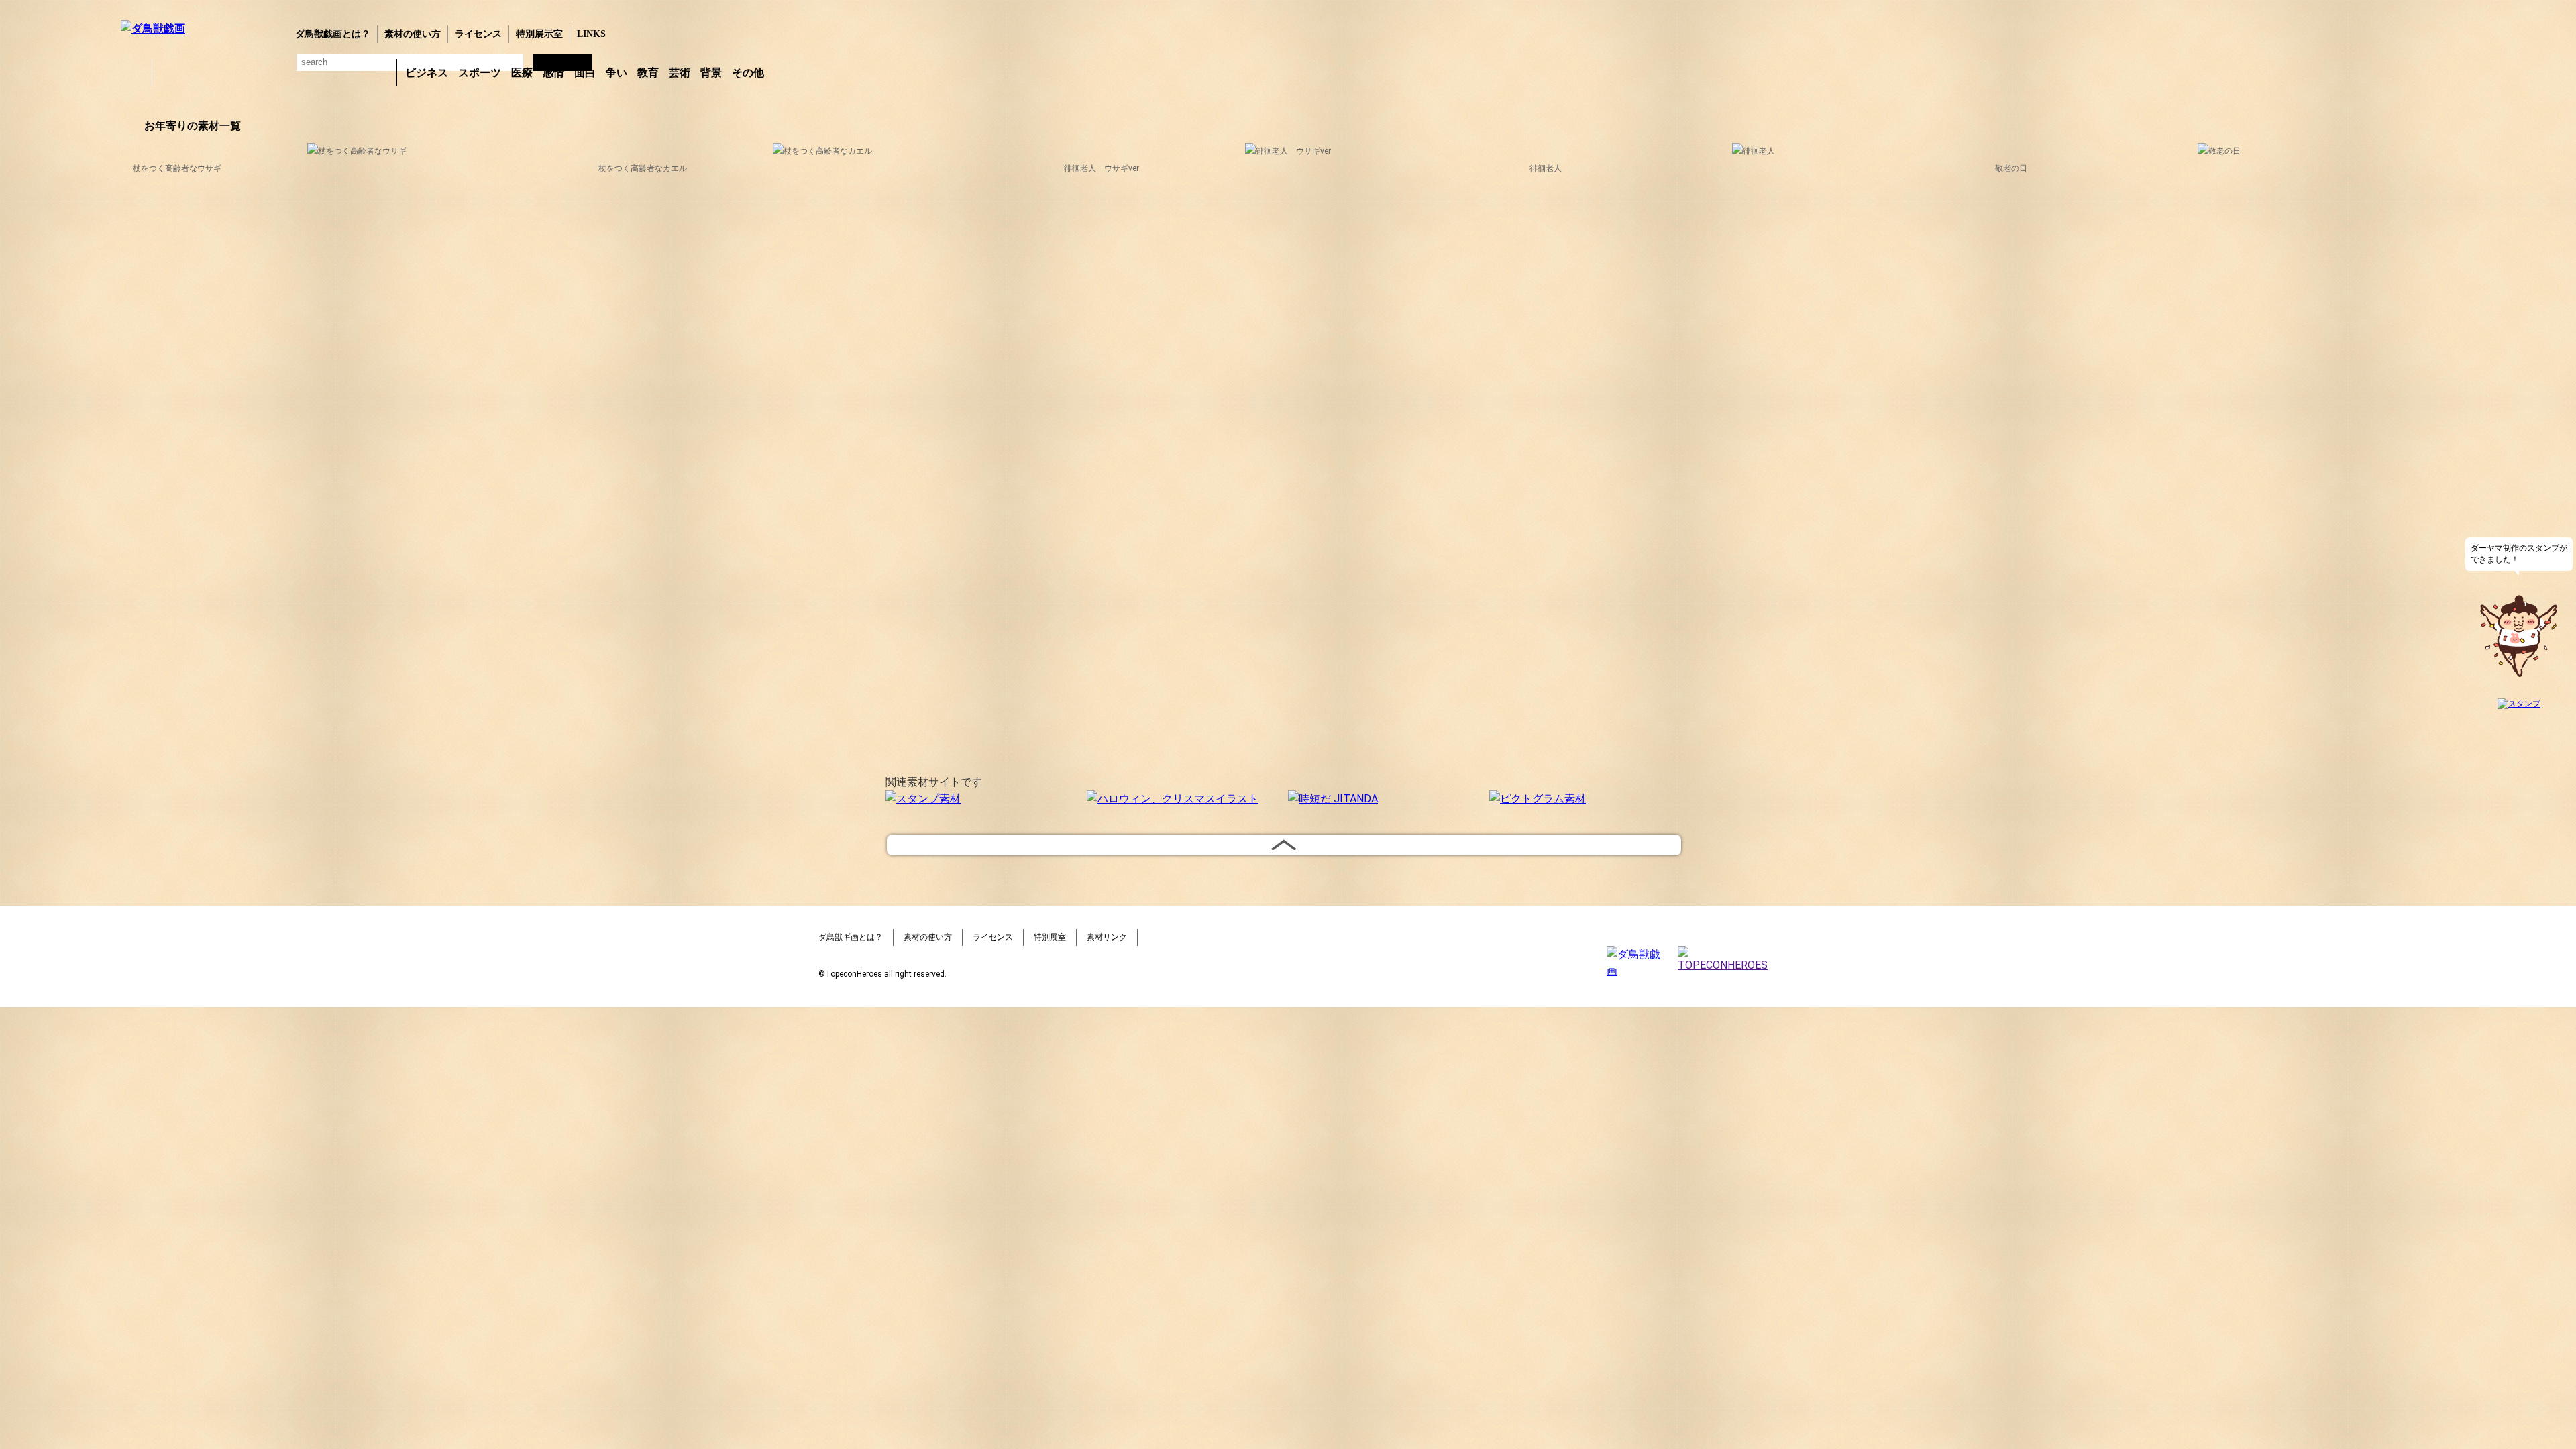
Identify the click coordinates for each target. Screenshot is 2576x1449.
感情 (553, 73)
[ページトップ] (1284, 845)
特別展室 (1050, 937)
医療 (522, 73)
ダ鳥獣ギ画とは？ (851, 937)
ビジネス (427, 73)
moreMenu (804, 72)
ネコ (274, 72)
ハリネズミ (379, 72)
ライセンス (478, 34)
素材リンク (1107, 937)
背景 (711, 73)
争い (616, 73)
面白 (585, 73)
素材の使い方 (413, 34)
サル (344, 72)
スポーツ (480, 73)
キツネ (239, 72)
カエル (170, 72)
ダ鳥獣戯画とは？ (333, 34)
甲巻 (134, 72)
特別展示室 (539, 34)
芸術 (680, 73)
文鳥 (309, 72)
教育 (648, 73)
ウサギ (205, 72)
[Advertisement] (57, 321)
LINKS (591, 34)
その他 (748, 73)
